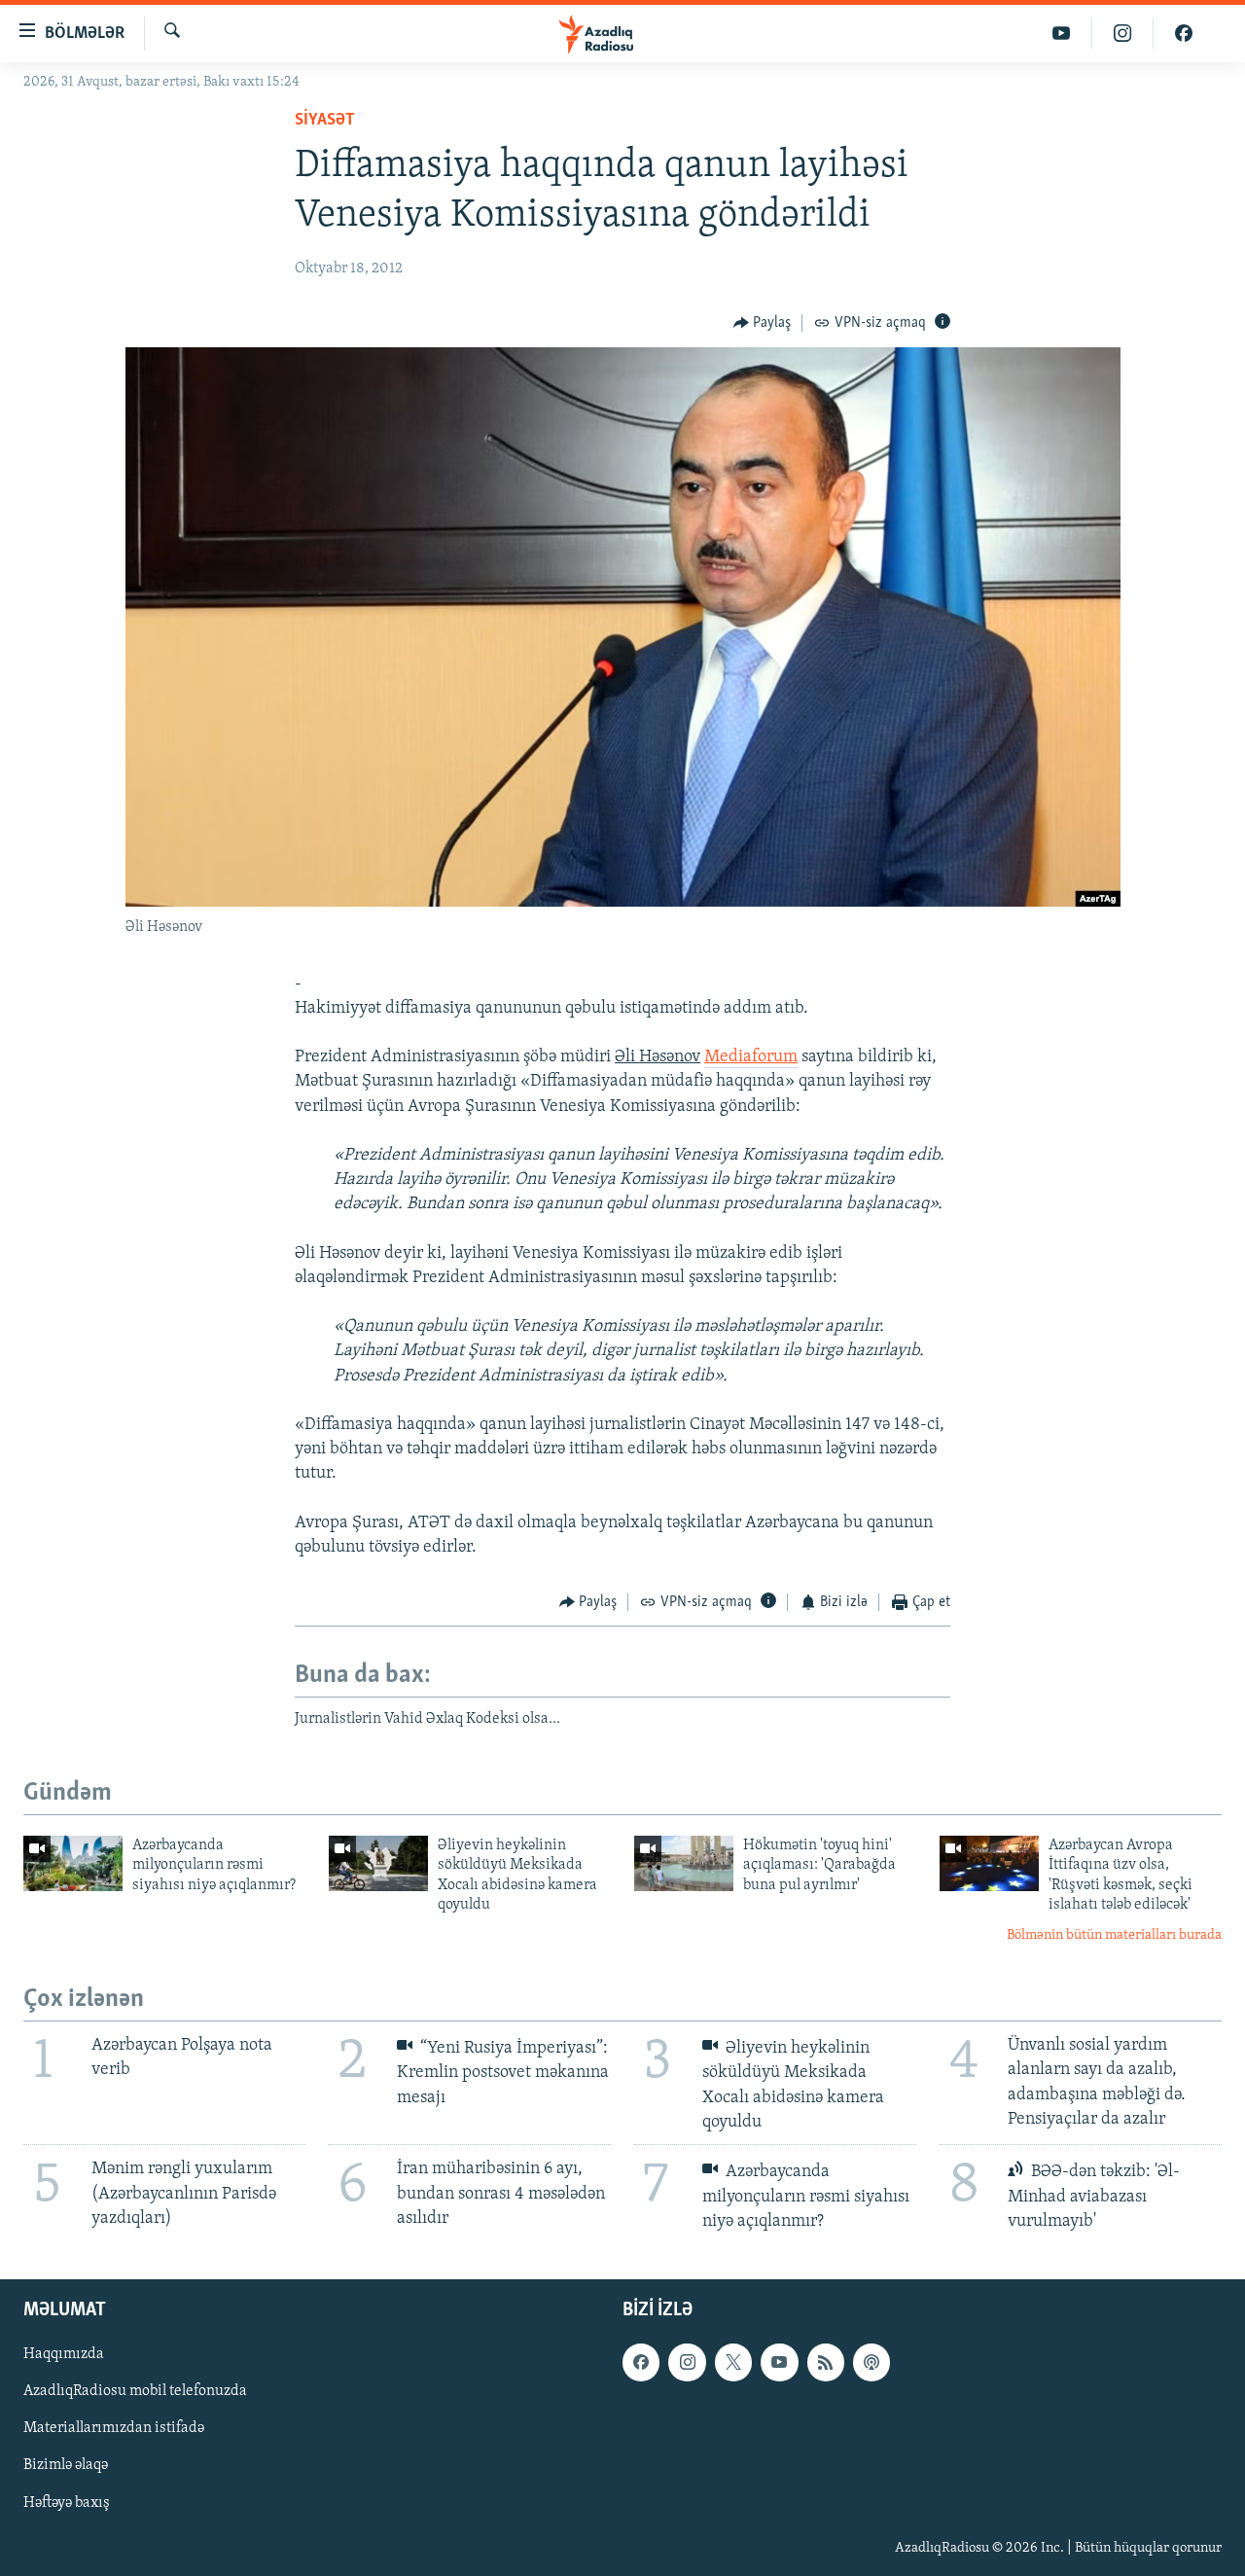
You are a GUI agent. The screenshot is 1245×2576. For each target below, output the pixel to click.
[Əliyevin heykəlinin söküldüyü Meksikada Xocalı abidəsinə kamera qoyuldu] (378, 1863)
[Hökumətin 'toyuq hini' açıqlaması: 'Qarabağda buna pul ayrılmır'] (684, 1863)
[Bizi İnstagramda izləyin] (1123, 34)
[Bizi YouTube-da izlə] (1062, 34)
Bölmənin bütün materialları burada (1114, 1935)
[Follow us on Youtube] (779, 2362)
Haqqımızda (64, 2354)
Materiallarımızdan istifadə (114, 2428)
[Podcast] (871, 2362)
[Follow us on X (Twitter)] (733, 2362)
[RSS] (826, 2362)
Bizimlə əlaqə (66, 2466)
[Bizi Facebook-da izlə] (1184, 34)
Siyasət (325, 121)
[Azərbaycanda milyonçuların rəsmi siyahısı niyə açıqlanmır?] (73, 1863)
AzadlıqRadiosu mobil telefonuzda (135, 2391)
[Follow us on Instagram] (687, 2362)
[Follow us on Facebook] (641, 2362)
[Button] (763, 323)
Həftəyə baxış (67, 2503)
